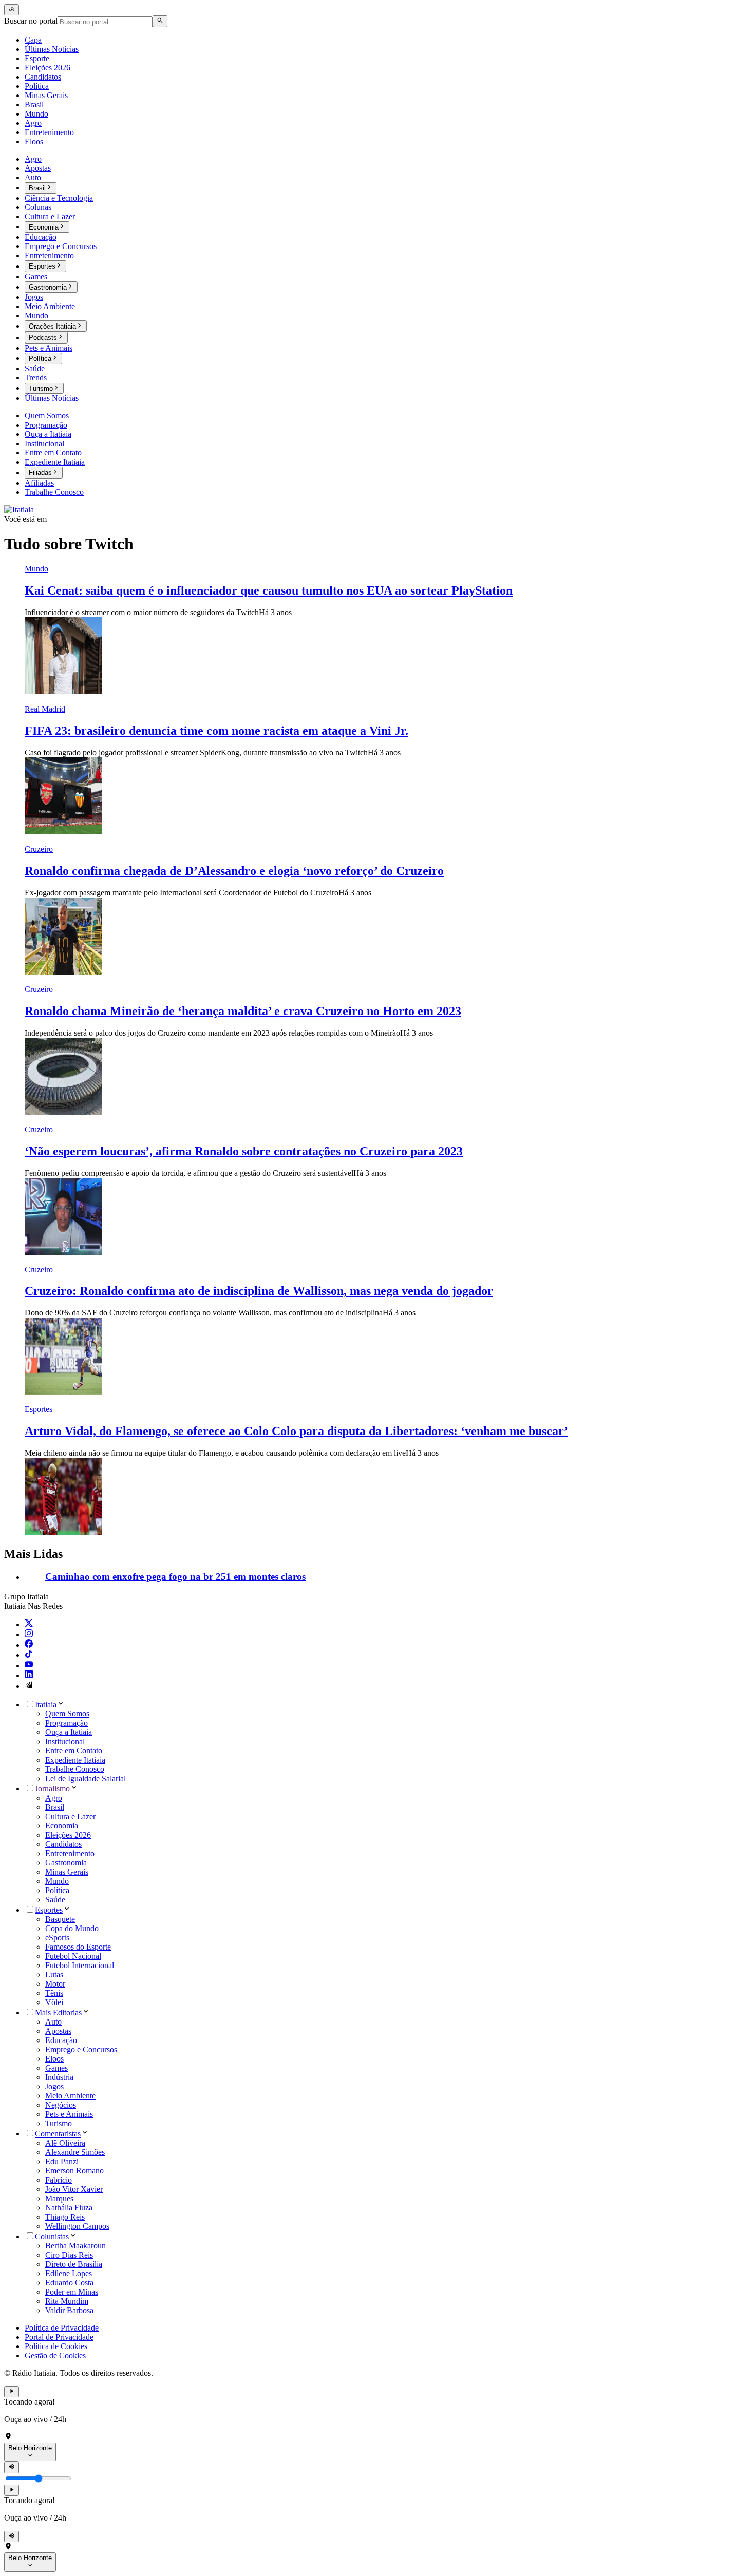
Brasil (55, 1807)
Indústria (59, 2077)
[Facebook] (29, 1645)
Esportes (49, 1910)
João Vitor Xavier (74, 2189)
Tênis (54, 1993)
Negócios (61, 2105)
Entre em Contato (74, 1751)
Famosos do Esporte (78, 1947)
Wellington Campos (77, 2226)
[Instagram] (29, 1635)
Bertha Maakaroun (75, 2246)
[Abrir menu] (12, 10)
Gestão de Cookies (55, 2355)
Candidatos (63, 1844)
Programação (67, 1723)
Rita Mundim (67, 2301)
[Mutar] (12, 2467)
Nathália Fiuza (69, 2208)
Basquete (60, 1919)
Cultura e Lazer (70, 1816)
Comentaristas (58, 2134)
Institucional (65, 1741)
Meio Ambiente (70, 2096)
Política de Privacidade (62, 2328)
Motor (55, 1984)
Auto (53, 2022)
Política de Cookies (56, 2346)
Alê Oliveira (65, 2143)
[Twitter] (29, 1624)
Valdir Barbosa (69, 2310)
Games (56, 2068)
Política (57, 1890)
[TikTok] (29, 1655)
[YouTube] (29, 1665)
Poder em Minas (72, 2292)
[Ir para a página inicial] (19, 510)
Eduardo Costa (69, 2283)
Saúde (55, 1900)
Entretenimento (70, 1853)
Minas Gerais (67, 1872)
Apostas (58, 2031)
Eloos (54, 2059)
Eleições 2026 (68, 1835)
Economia (62, 1826)
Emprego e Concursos (81, 2049)
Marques (59, 2198)
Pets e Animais (69, 2114)
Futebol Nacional (73, 1956)
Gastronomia (66, 1863)
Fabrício (59, 2180)
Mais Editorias (58, 2012)
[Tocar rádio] (12, 2392)
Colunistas (52, 2236)
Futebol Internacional (80, 1965)
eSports (57, 1938)
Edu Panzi (62, 2161)
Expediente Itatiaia (75, 1760)
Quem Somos (67, 1714)
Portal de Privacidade (59, 2337)
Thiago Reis (65, 2217)
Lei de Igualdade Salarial (86, 1778)
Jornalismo (52, 1789)
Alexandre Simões (75, 2152)
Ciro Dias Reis (69, 2255)
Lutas (54, 1974)
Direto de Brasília (74, 2264)
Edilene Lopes (69, 2273)
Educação (61, 2040)
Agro (54, 1798)
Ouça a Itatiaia (69, 1732)
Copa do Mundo (72, 1928)
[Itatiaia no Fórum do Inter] (29, 1686)
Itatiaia (46, 1704)
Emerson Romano (74, 2171)
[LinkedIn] (29, 1676)
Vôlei (54, 2002)
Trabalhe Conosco (75, 1769)
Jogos (54, 2086)
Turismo (59, 2123)
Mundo (57, 1881)
